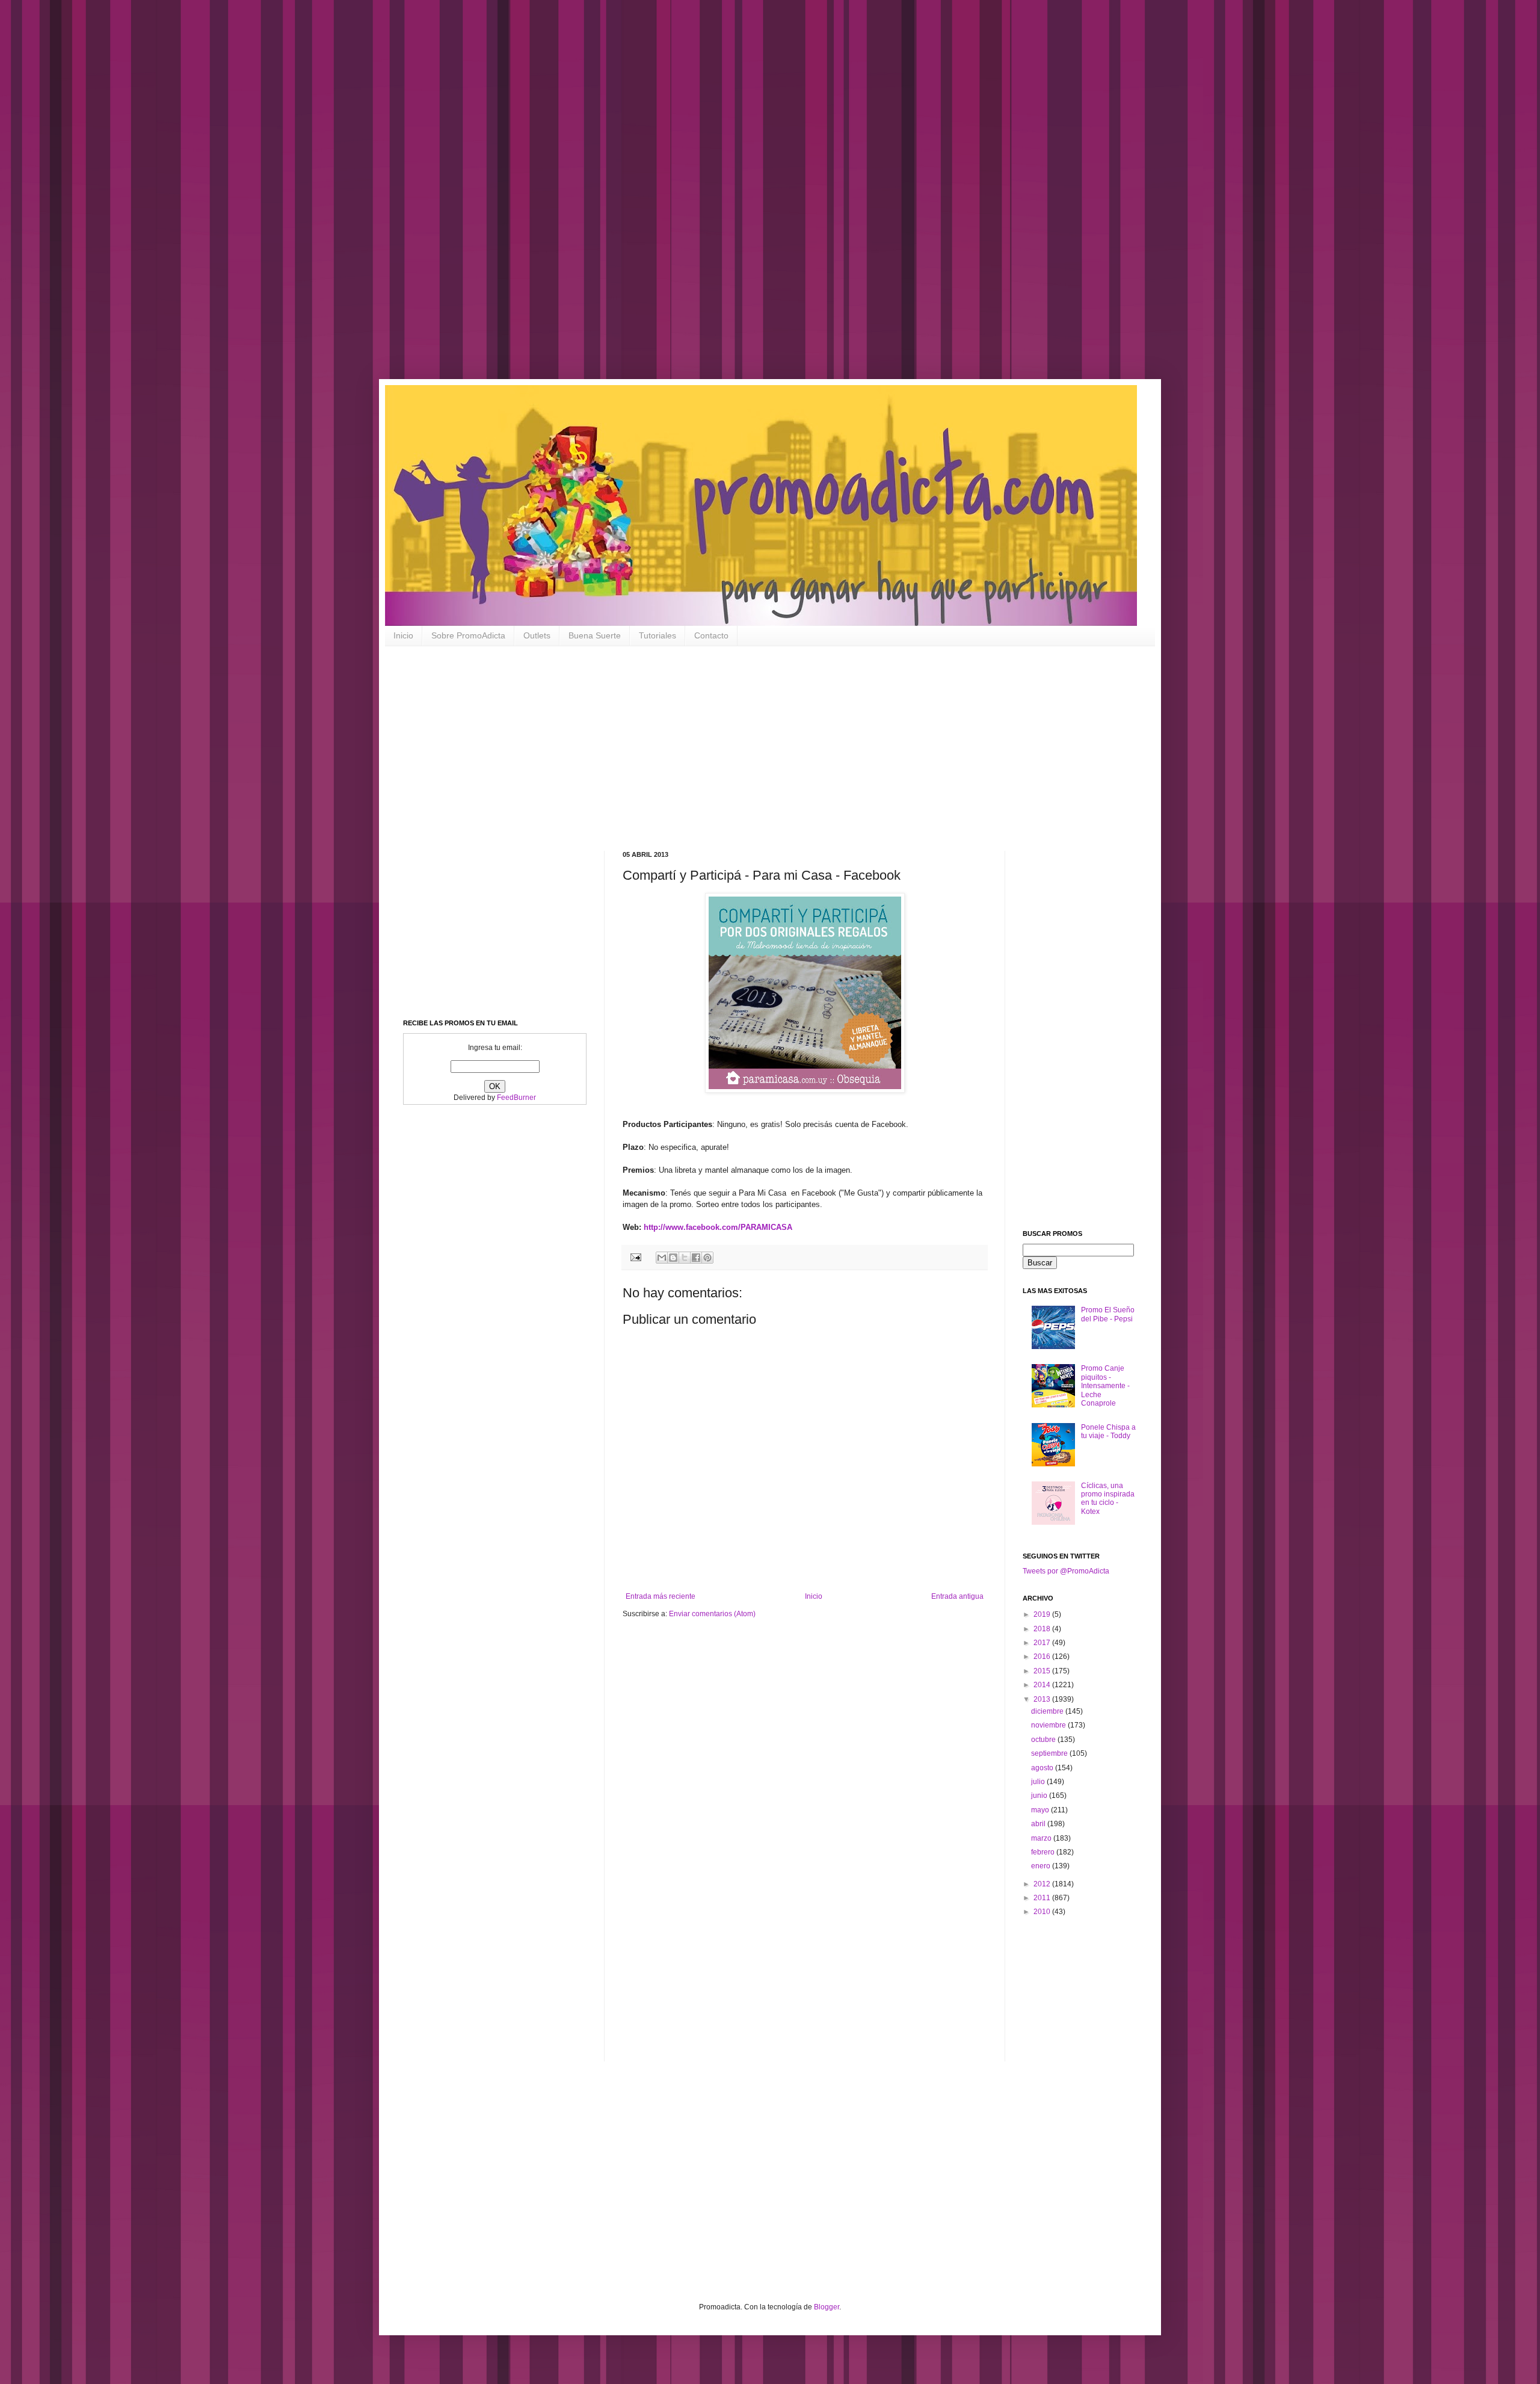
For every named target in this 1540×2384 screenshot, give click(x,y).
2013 (1043, 1699)
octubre (1044, 1740)
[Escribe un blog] (673, 1258)
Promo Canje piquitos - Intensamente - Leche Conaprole (1105, 1386)
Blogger (827, 2307)
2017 (1043, 1643)
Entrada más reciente (661, 1596)
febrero (1044, 1852)
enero (1042, 1866)
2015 (1043, 1671)
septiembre (1050, 1753)
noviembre (1049, 1725)
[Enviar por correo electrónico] (662, 1258)
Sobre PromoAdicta (468, 635)
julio (1039, 1782)
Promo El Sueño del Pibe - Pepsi (1108, 1314)
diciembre (1048, 1711)
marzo (1042, 1838)
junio (1040, 1796)
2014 (1043, 1685)
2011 (1043, 1898)
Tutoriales (658, 635)
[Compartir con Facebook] (696, 1258)
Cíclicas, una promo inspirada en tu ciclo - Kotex (1108, 1499)
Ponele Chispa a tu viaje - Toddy (1108, 1431)
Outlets (537, 635)
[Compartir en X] (685, 1258)
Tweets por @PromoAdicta (1066, 1571)
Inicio (403, 635)
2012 (1043, 1884)
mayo (1041, 1810)
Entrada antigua (957, 1596)
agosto (1043, 1768)
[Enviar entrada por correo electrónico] (635, 1257)
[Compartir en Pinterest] (707, 1258)
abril (1039, 1824)
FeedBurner (516, 1098)
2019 (1043, 1614)
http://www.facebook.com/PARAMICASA (718, 1227)
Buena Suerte (595, 635)
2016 (1043, 1657)
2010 (1043, 1912)
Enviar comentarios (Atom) (712, 1614)
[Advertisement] (385, 199)
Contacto (711, 635)
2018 (1043, 1629)
